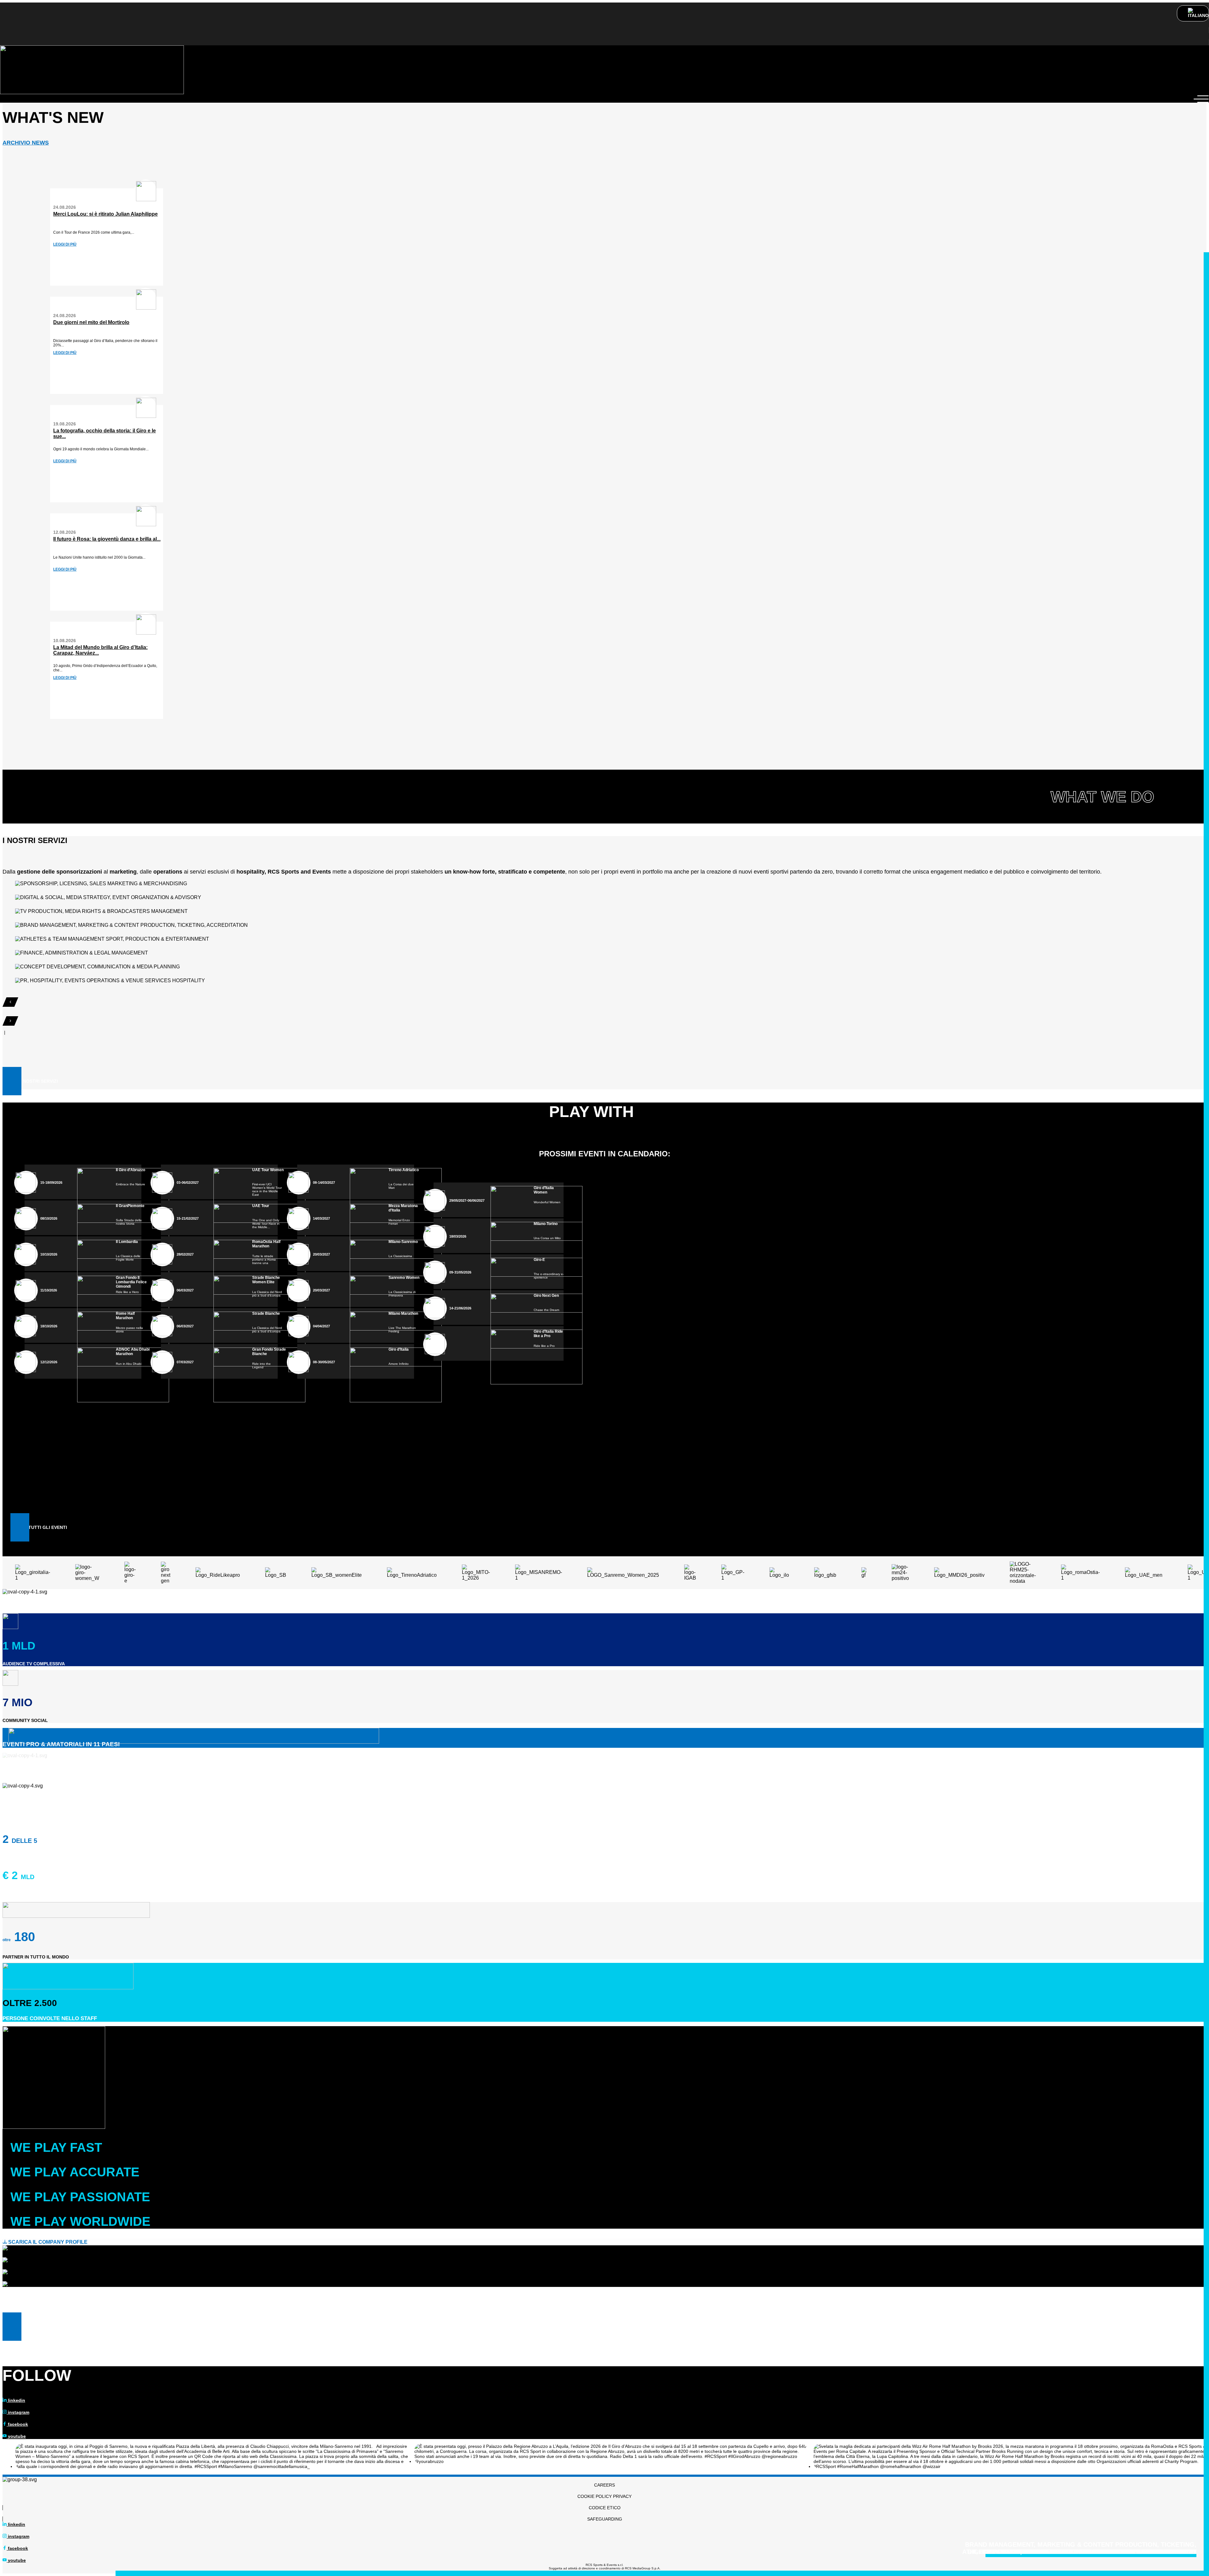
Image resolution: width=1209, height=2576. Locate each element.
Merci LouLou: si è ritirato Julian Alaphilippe (105, 214)
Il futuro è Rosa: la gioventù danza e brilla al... (107, 539)
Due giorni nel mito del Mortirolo (91, 322)
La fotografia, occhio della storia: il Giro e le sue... (105, 433)
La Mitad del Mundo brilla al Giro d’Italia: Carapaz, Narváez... (100, 650)
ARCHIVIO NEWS (26, 143)
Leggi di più (65, 244)
